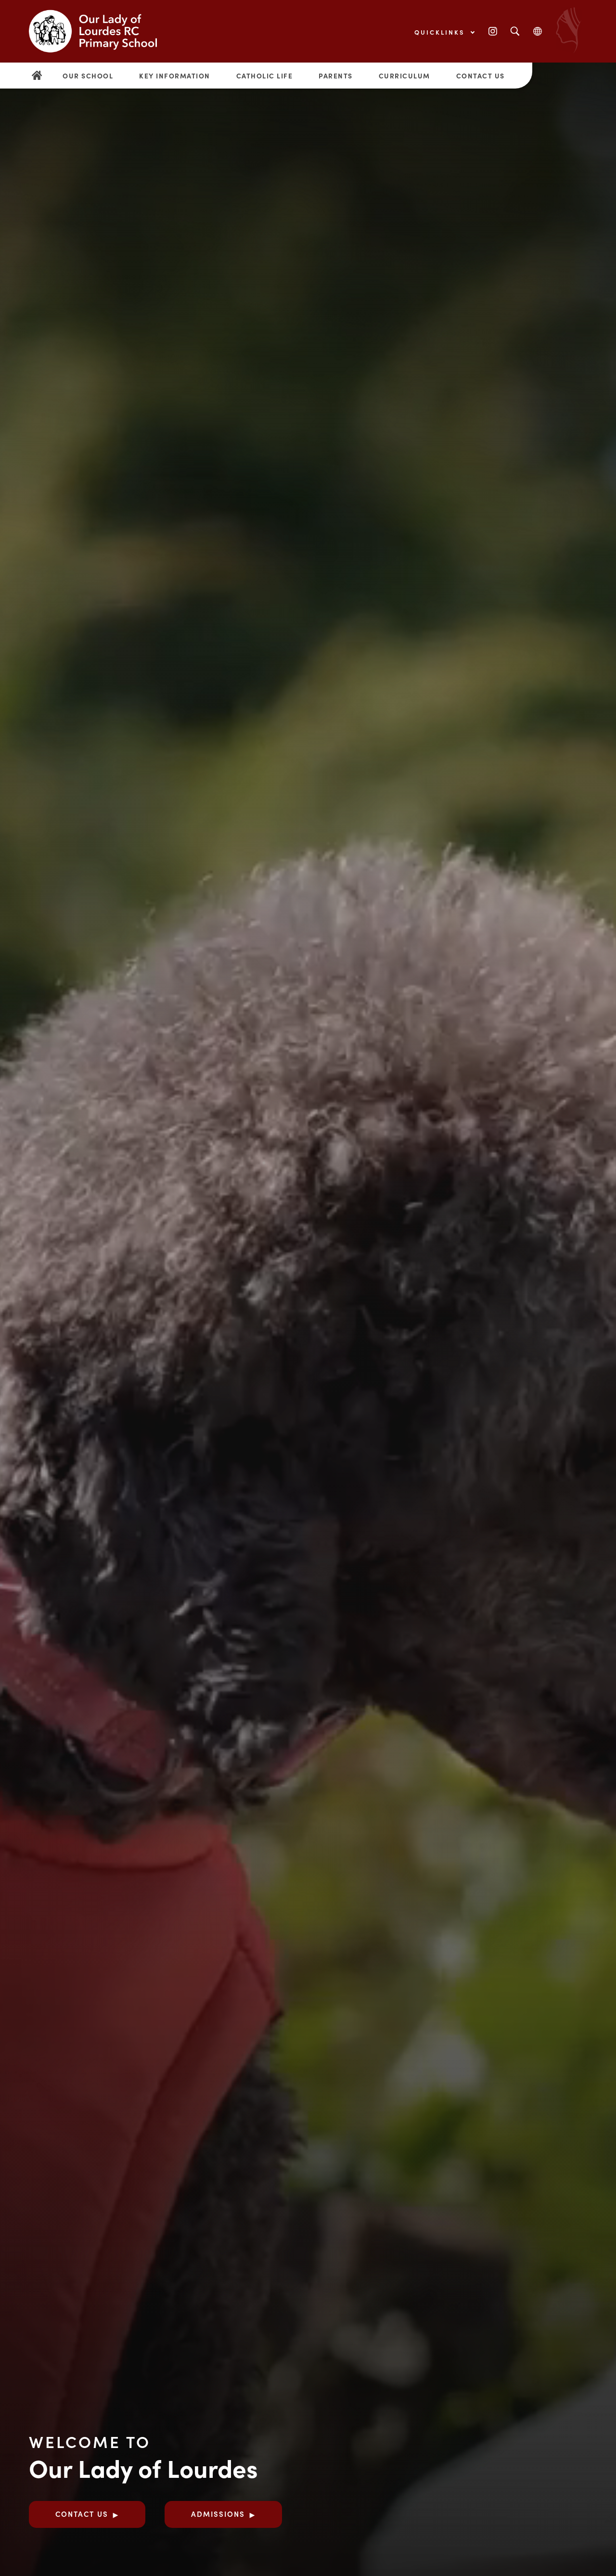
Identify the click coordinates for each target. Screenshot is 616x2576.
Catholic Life (265, 76)
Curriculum (404, 76)
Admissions (218, 2514)
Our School (88, 76)
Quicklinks (441, 32)
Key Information (175, 76)
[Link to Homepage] (101, 31)
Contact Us (481, 76)
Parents (336, 76)
